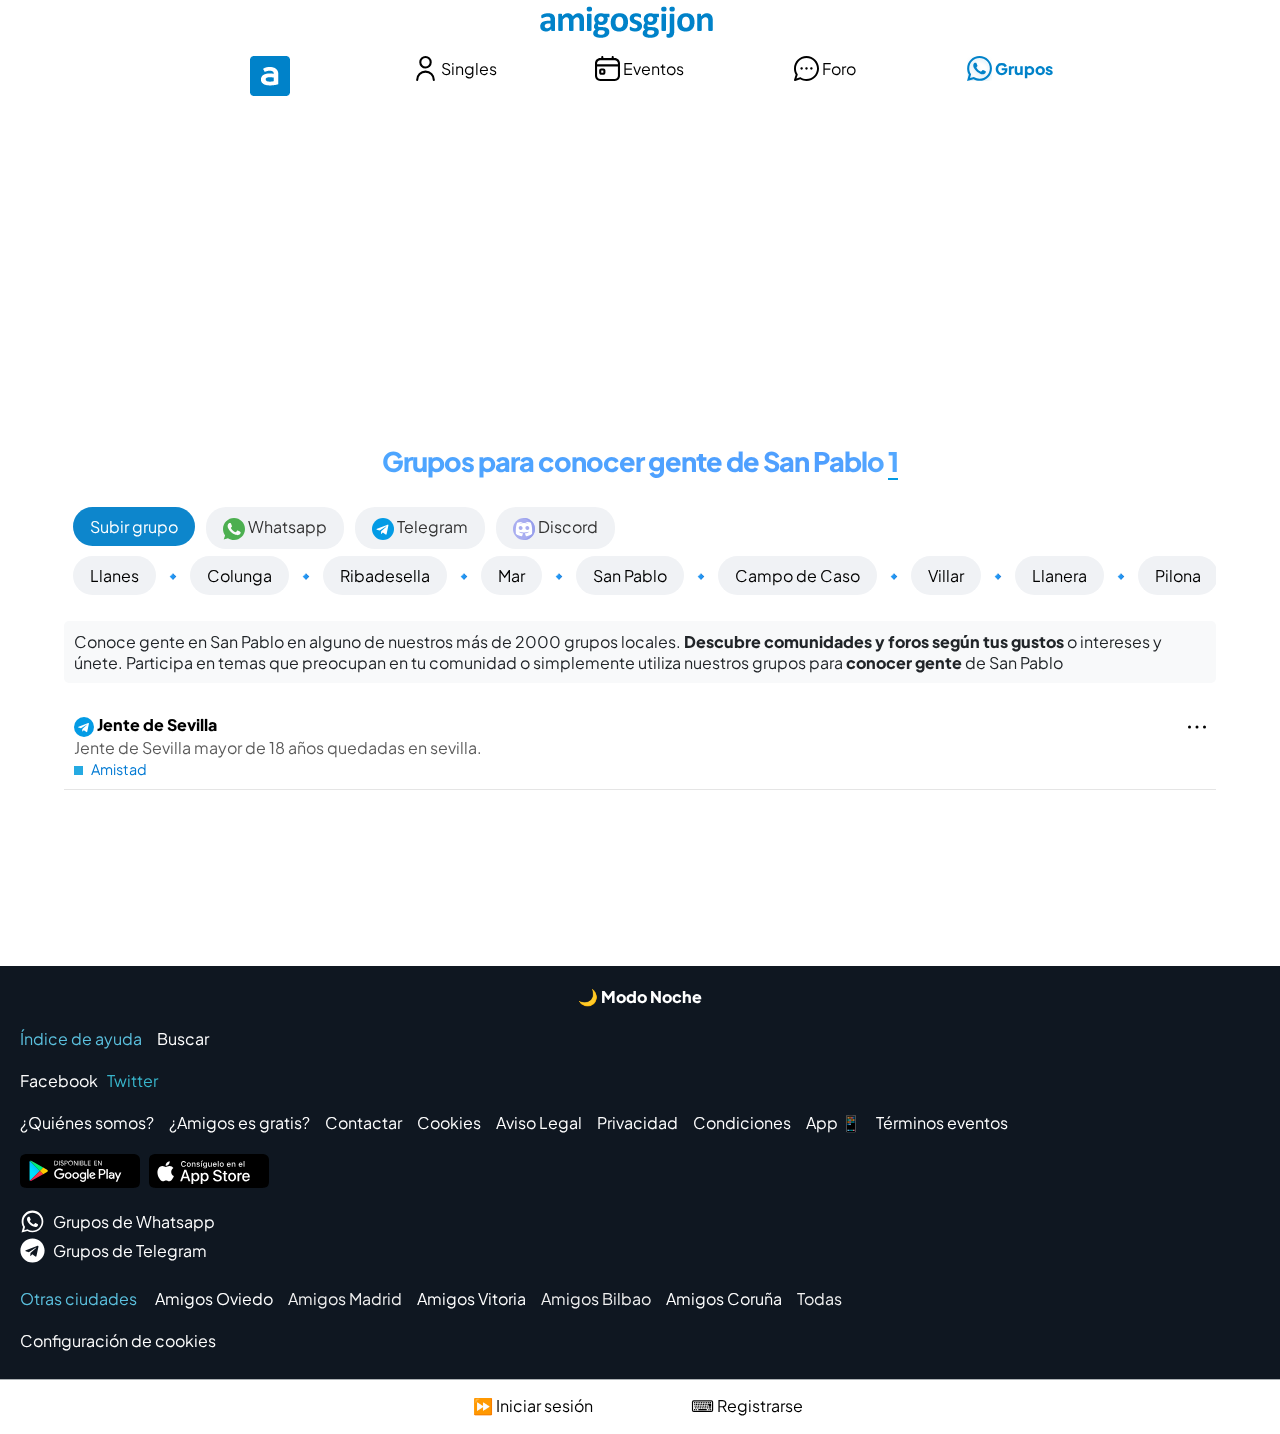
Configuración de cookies (118, 1340)
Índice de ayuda (81, 1038)
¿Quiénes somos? (87, 1122)
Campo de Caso (797, 575)
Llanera (1059, 575)
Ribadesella (385, 575)
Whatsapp (286, 526)
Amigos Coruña (724, 1298)
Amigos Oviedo (214, 1298)
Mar (511, 575)
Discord (566, 526)
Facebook (59, 1080)
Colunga (239, 575)
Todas (819, 1298)
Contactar (363, 1122)
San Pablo (630, 575)
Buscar (183, 1038)
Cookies (449, 1122)
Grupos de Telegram (130, 1250)
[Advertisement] (640, 258)
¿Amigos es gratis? (239, 1122)
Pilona (1178, 575)
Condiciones (742, 1122)
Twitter (132, 1080)
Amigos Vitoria (471, 1298)
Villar (946, 575)
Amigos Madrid (345, 1298)
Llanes (114, 575)
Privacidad (637, 1122)
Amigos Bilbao (596, 1298)
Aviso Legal (539, 1122)
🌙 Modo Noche (640, 996)
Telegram (431, 526)
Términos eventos (942, 1122)
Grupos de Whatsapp (134, 1221)
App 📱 (833, 1122)
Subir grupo (134, 526)
